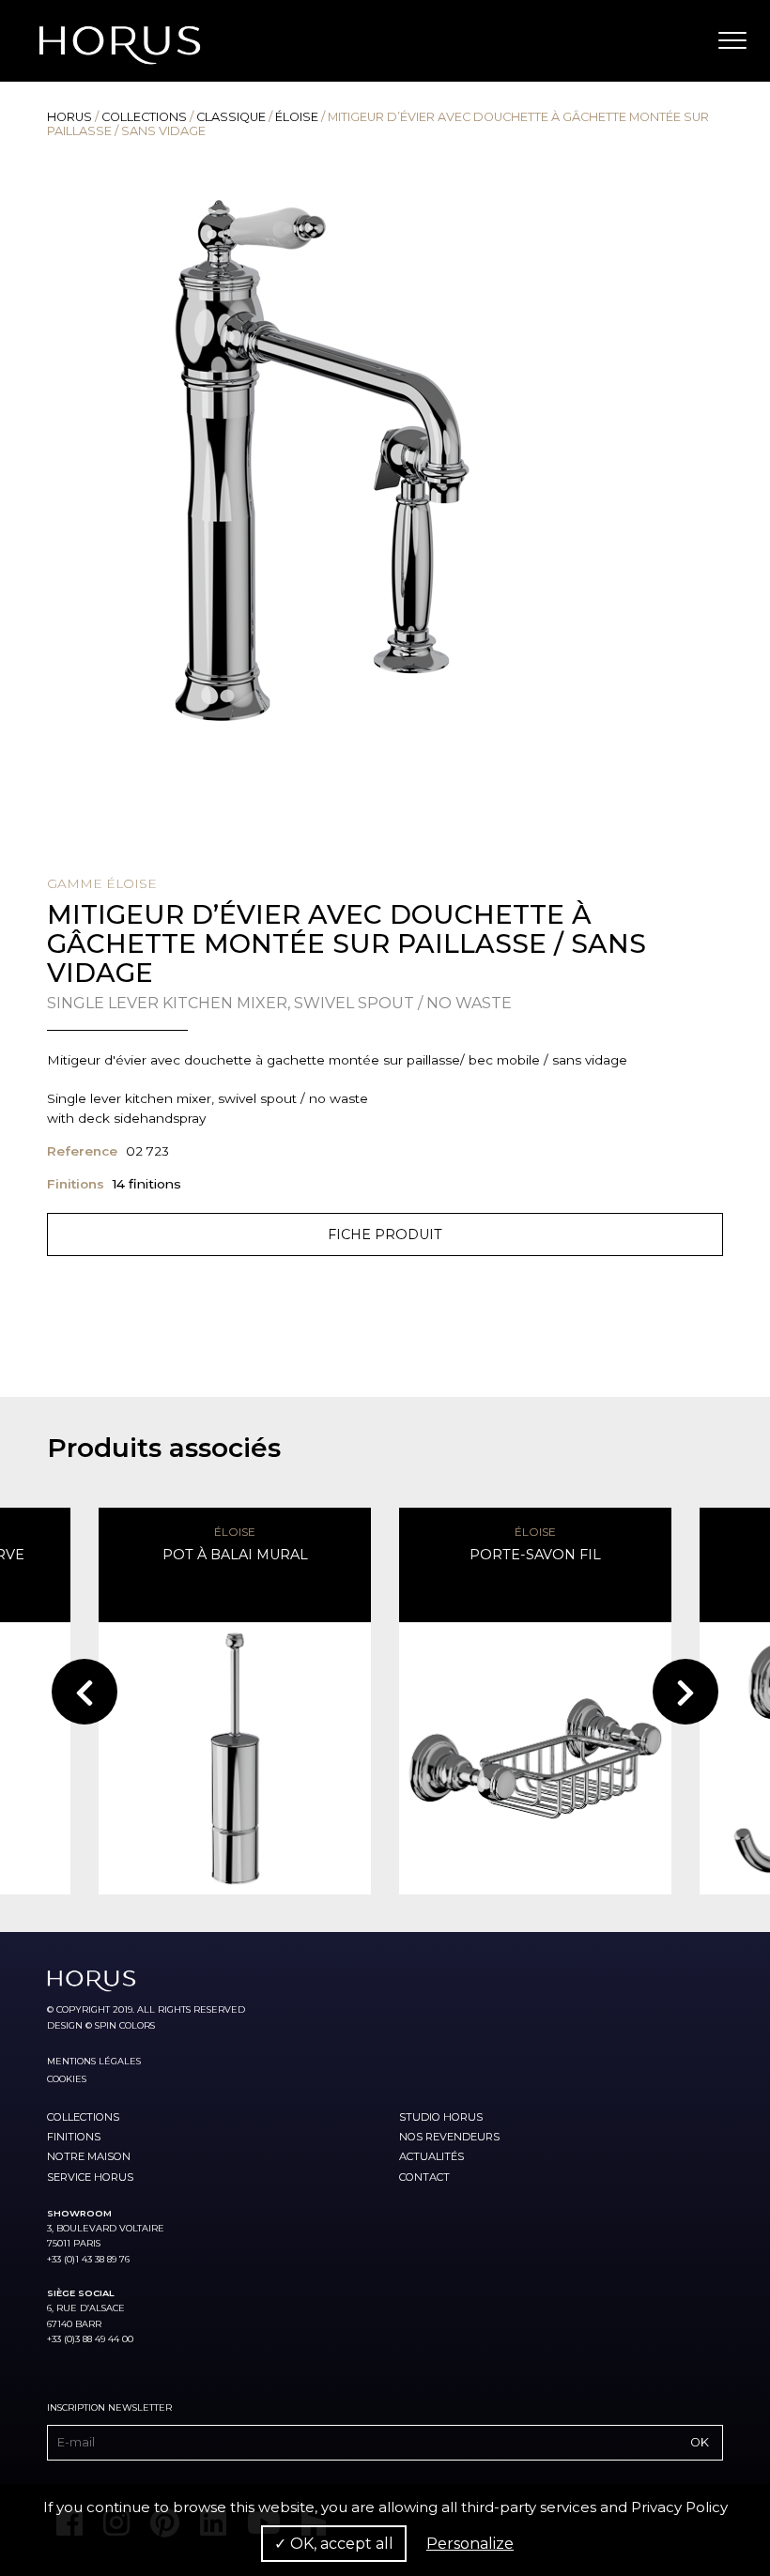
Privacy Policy (679, 2507)
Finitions (74, 2137)
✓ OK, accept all (334, 2544)
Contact (424, 2177)
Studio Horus (441, 2117)
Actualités (431, 2156)
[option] (385, 460)
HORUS (69, 117)
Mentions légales (94, 2061)
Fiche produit (385, 1234)
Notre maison (89, 2156)
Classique (231, 117)
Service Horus (90, 2177)
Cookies (67, 2079)
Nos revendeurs (449, 2137)
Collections (144, 117)
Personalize (470, 2544)
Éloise (297, 117)
